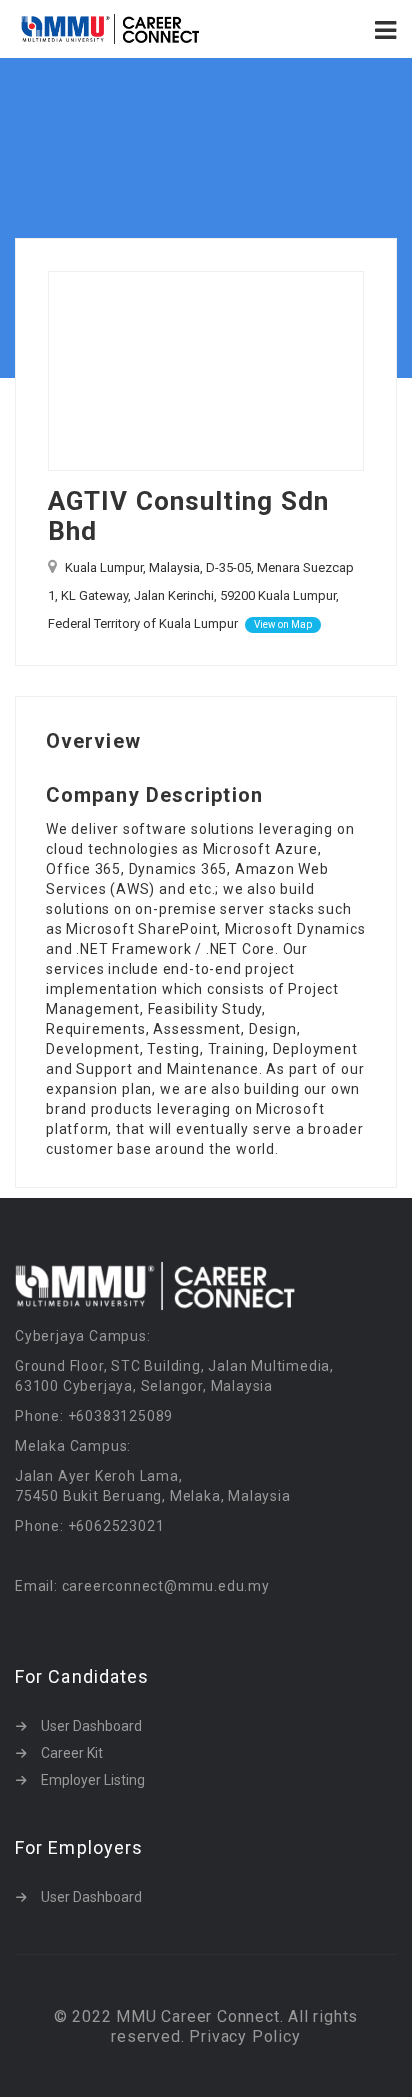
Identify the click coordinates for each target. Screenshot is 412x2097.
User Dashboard (91, 1726)
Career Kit (72, 1753)
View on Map (283, 624)
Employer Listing (93, 1780)
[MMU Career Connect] (110, 29)
